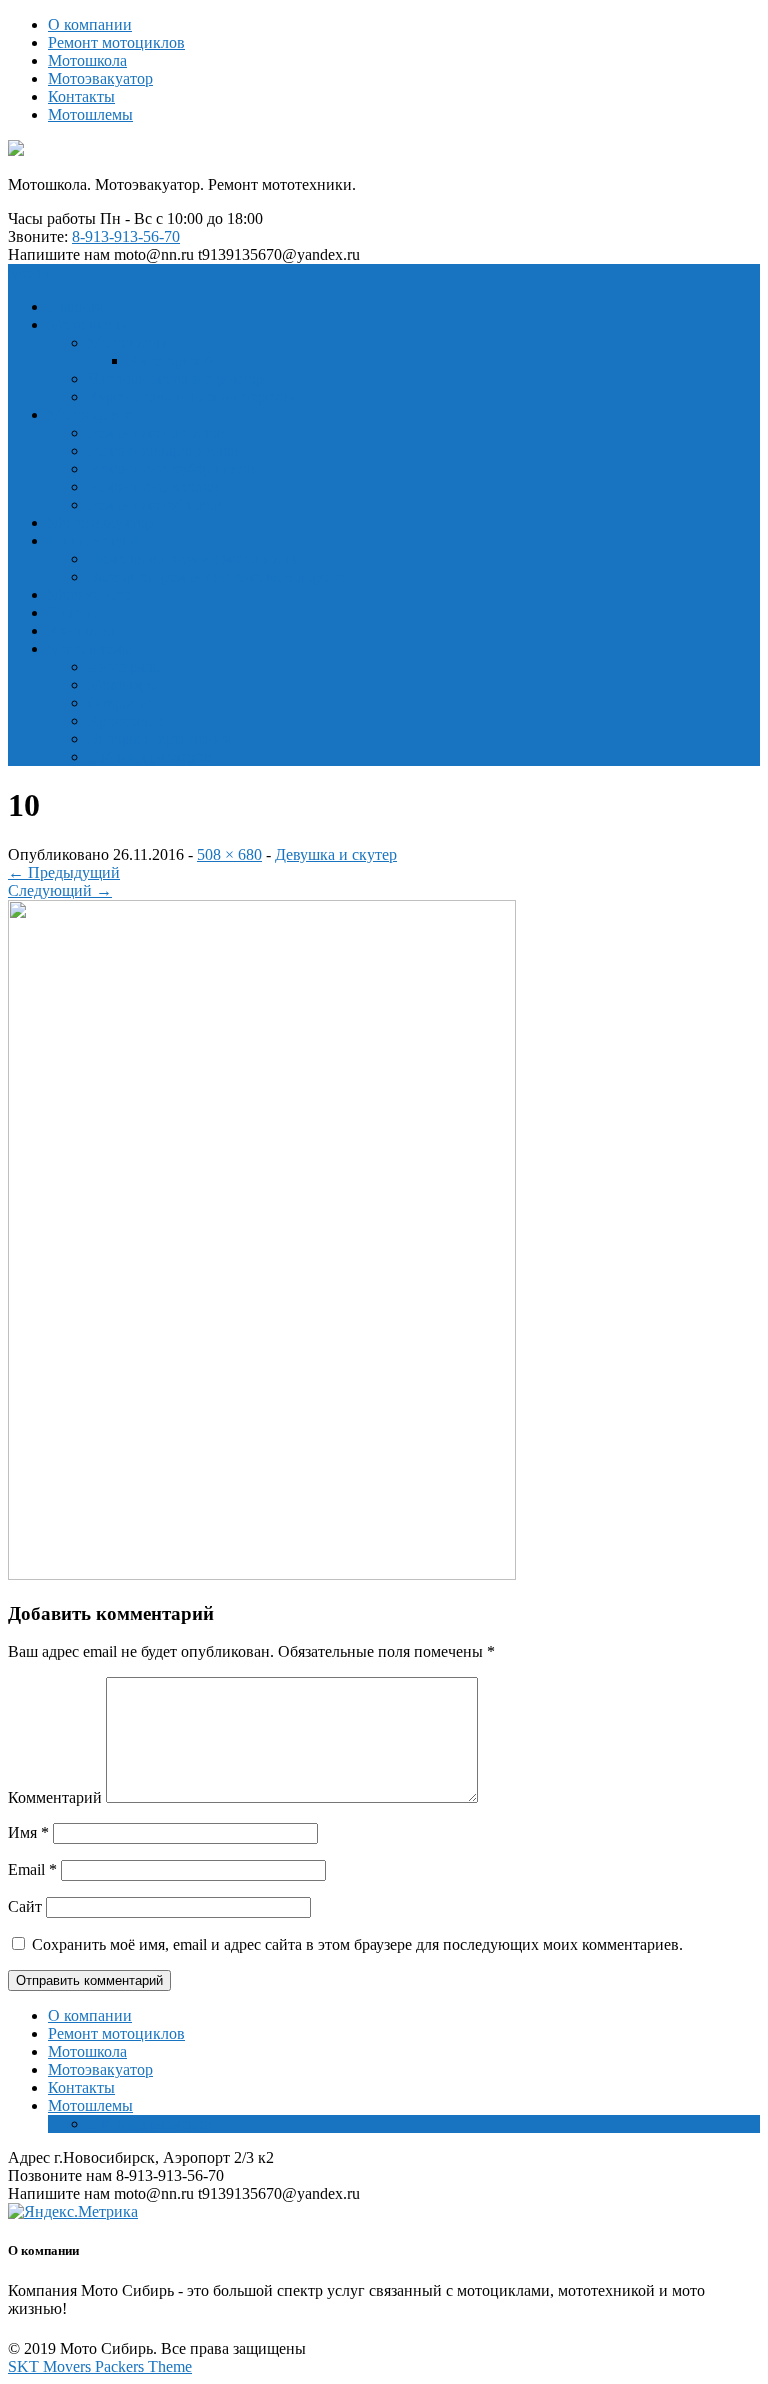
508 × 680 (229, 854)
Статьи (72, 612)
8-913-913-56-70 (126, 236)
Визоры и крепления (159, 738)
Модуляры (123, 684)
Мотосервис (89, 414)
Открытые (123, 702)
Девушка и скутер (336, 854)
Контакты (81, 96)
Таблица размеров (150, 756)
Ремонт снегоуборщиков (171, 468)
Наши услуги (93, 540)
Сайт (25, 1906)
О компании (90, 24)
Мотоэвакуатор (100, 78)
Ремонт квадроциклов (163, 450)
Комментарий (55, 1797)
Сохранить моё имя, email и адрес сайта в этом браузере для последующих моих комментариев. (357, 1944)
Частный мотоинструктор (176, 378)
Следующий (60, 890)
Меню (29, 272)
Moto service (89, 594)
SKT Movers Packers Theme (100, 2366)
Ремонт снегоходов (153, 486)
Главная (75, 306)
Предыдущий (64, 872)
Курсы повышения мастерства (191, 396)
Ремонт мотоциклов (116, 42)
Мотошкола (87, 60)
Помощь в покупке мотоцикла (192, 558)
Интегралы (126, 666)
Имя (28, 1832)
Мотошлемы (90, 114)
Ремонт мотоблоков (155, 504)
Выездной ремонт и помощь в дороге (215, 576)
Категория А (171, 360)
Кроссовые (125, 720)
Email (32, 1869)
